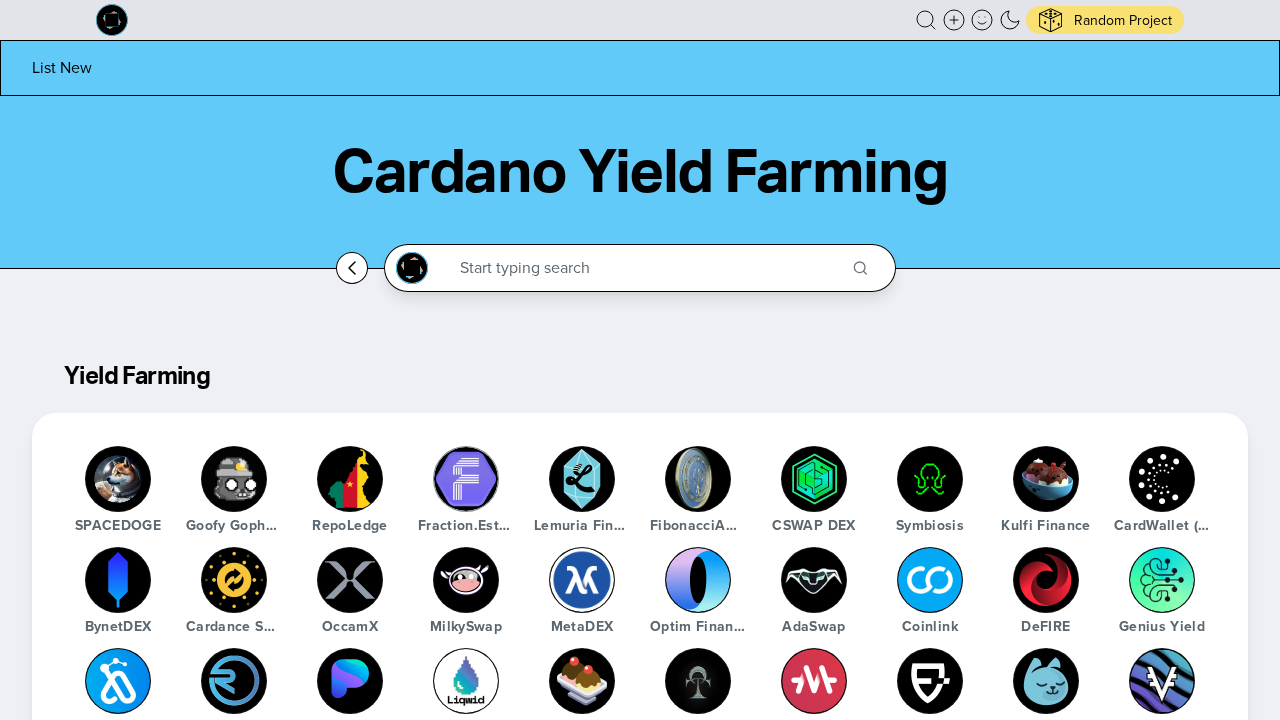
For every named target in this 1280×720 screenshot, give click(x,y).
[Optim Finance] (698, 580)
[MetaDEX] (582, 580)
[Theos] (698, 681)
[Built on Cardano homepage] (112, 20)
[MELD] (814, 681)
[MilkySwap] (466, 580)
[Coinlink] (930, 580)
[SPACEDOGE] (118, 479)
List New (62, 67)
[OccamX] (350, 580)
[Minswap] (1046, 681)
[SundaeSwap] (582, 681)
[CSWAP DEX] (814, 479)
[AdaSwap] (814, 580)
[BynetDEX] (118, 580)
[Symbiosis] (930, 479)
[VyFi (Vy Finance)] (1162, 681)
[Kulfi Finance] (1046, 479)
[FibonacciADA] (698, 479)
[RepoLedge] (350, 479)
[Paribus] (350, 681)
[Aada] (118, 681)
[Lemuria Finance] (582, 479)
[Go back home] (352, 268)
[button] (926, 20)
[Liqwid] (466, 681)
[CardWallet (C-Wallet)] (1162, 479)
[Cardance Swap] (234, 580)
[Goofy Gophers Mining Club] (234, 479)
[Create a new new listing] (954, 20)
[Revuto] (234, 681)
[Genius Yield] (1162, 580)
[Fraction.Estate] (466, 479)
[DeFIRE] (1046, 580)
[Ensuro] (930, 681)
